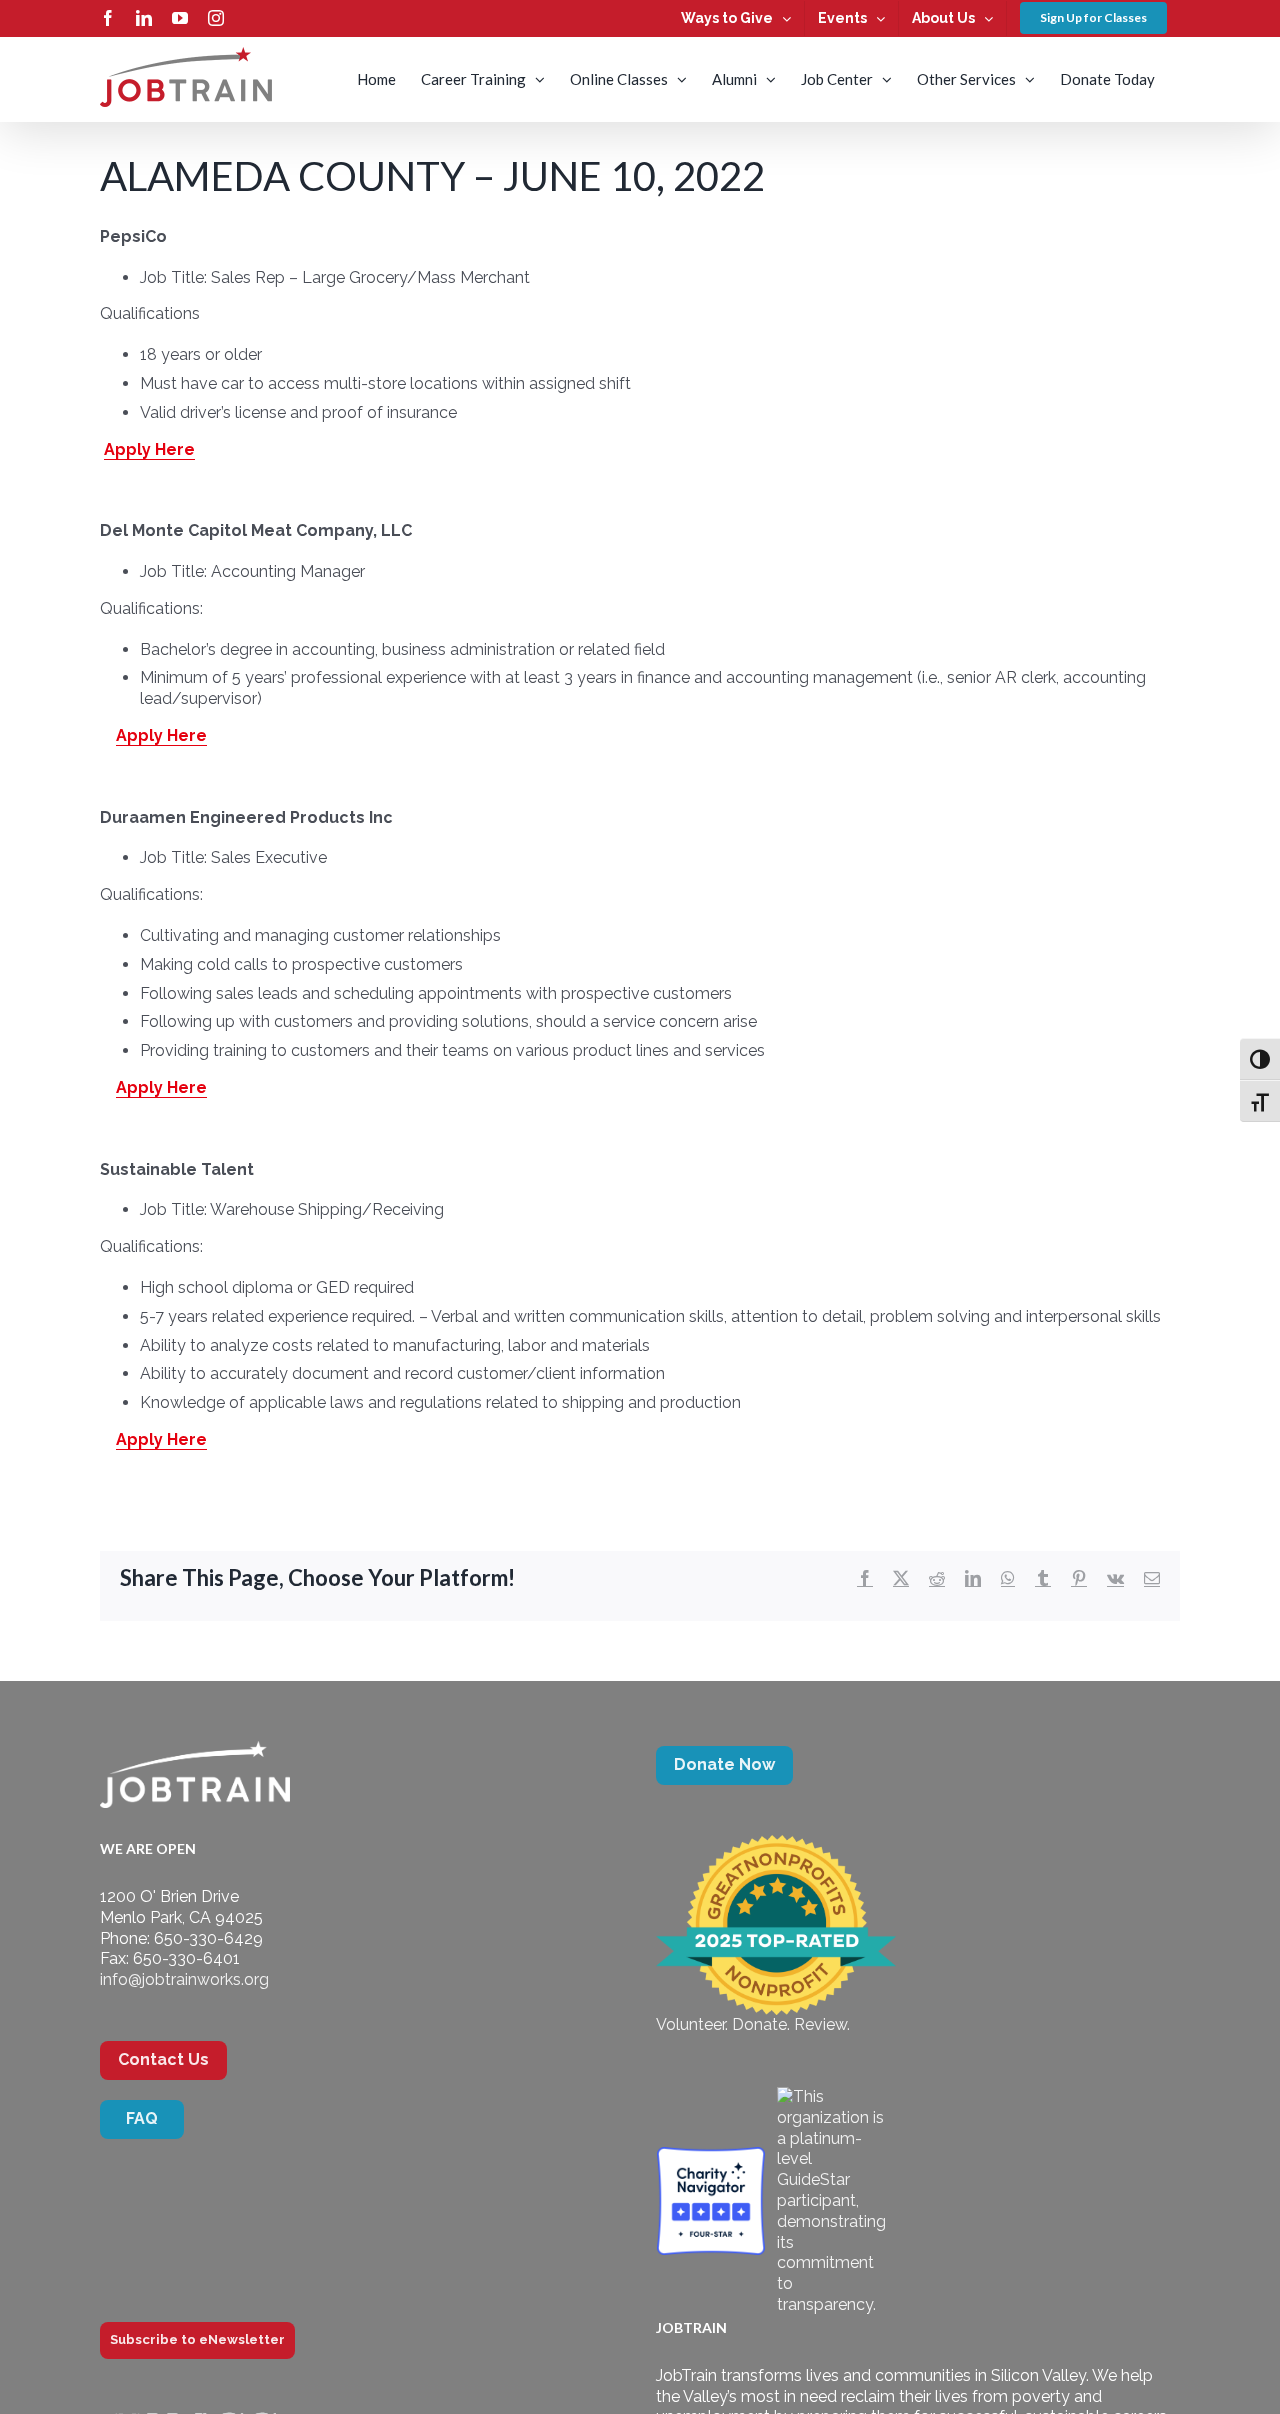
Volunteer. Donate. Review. (753, 2024)
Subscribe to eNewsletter (197, 2339)
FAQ (142, 2118)
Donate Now (724, 1764)
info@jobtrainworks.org (184, 1979)
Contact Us (163, 2059)
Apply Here (149, 449)
